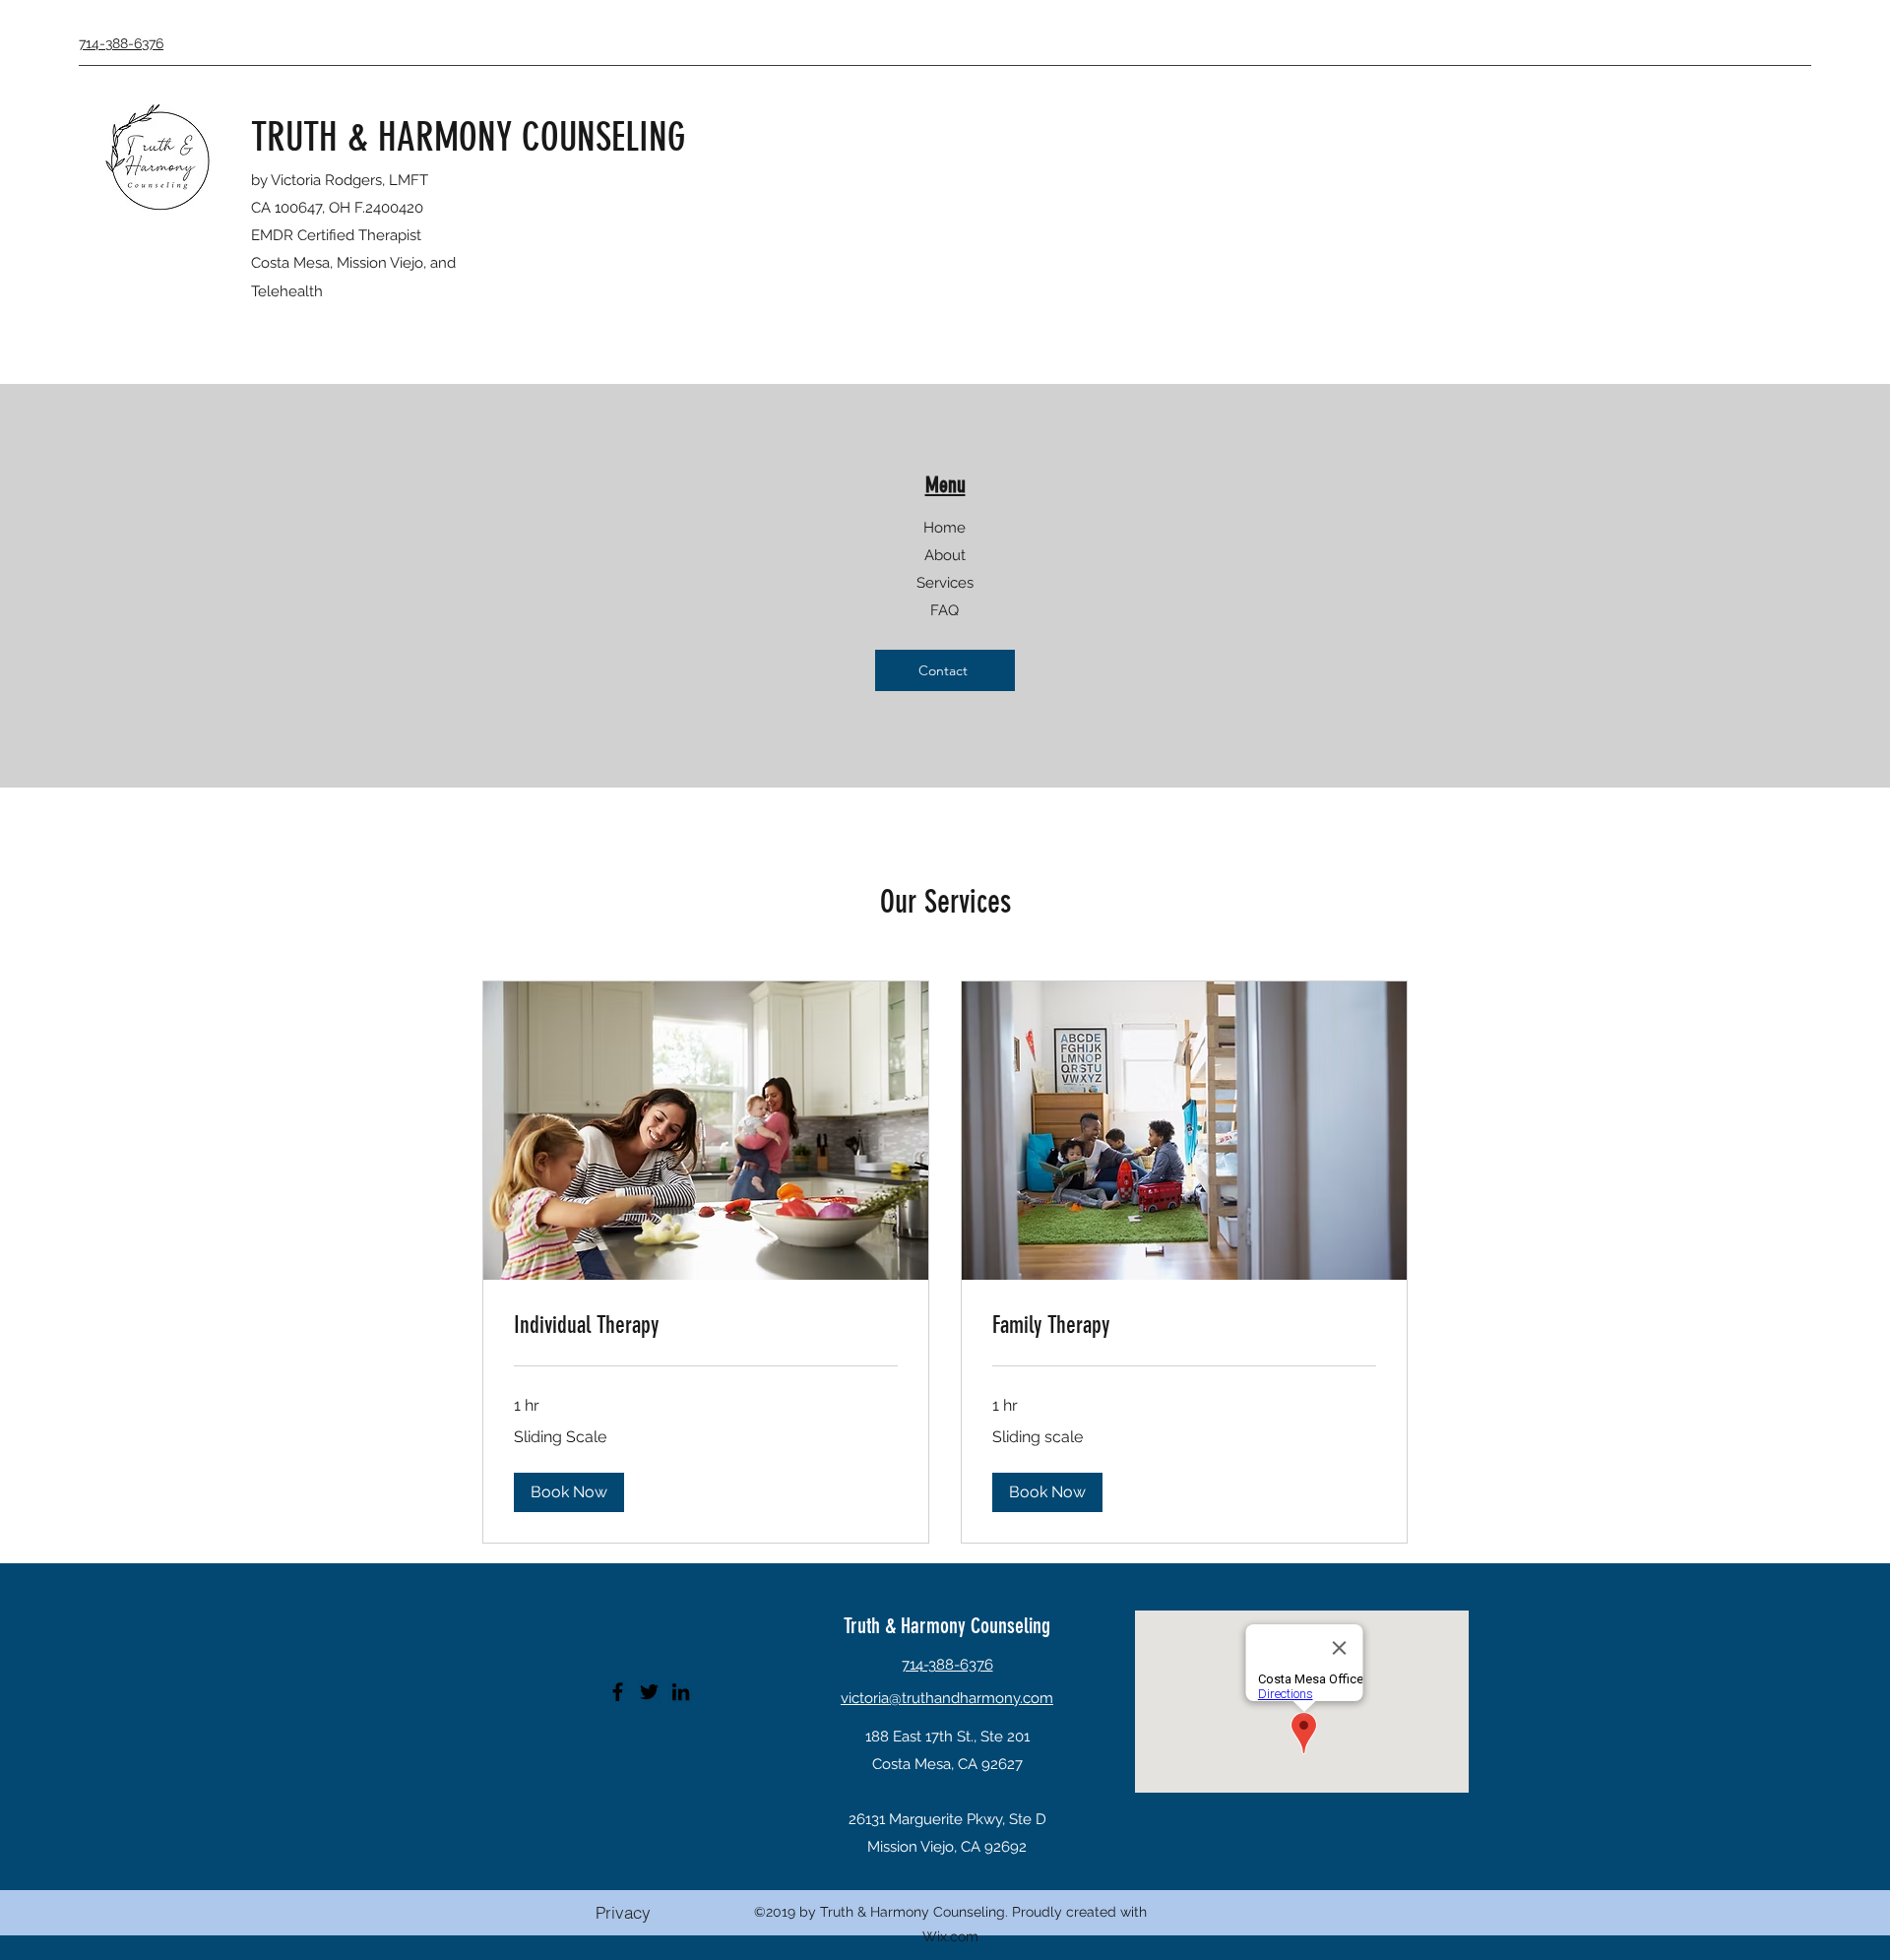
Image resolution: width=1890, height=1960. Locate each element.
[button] (569, 1492)
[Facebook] (618, 1692)
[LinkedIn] (681, 1692)
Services (945, 583)
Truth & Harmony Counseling (947, 1626)
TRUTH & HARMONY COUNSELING (469, 137)
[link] (706, 1326)
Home (945, 528)
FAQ (945, 610)
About (945, 555)
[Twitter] (649, 1692)
